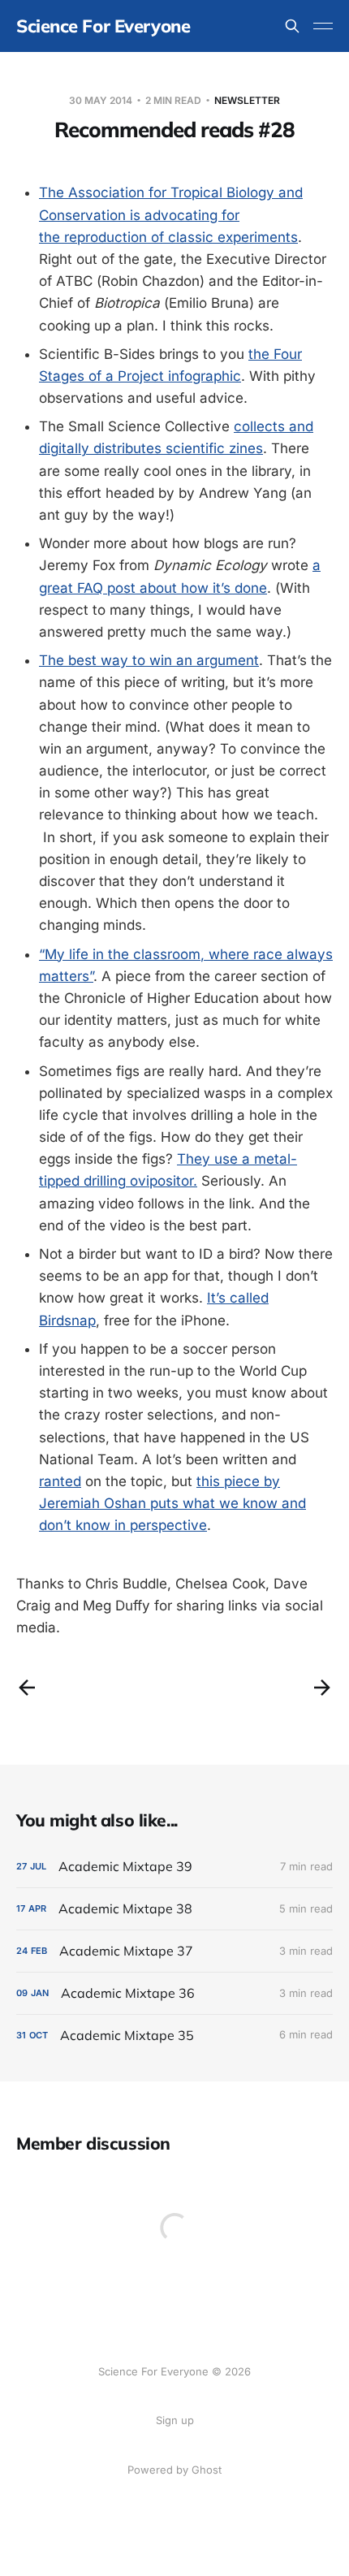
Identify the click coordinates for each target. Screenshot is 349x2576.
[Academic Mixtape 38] (174, 1909)
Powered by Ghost (174, 2470)
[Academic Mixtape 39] (174, 1867)
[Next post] (322, 1688)
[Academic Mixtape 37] (174, 1951)
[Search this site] (292, 26)
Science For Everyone (103, 26)
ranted (60, 1481)
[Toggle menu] (323, 26)
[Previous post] (27, 1688)
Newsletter (247, 100)
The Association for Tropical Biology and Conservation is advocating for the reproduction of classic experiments (171, 214)
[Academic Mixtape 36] (174, 1993)
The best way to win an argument (149, 660)
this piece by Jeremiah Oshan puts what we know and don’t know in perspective (172, 1503)
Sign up (175, 2420)
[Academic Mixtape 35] (174, 2036)
